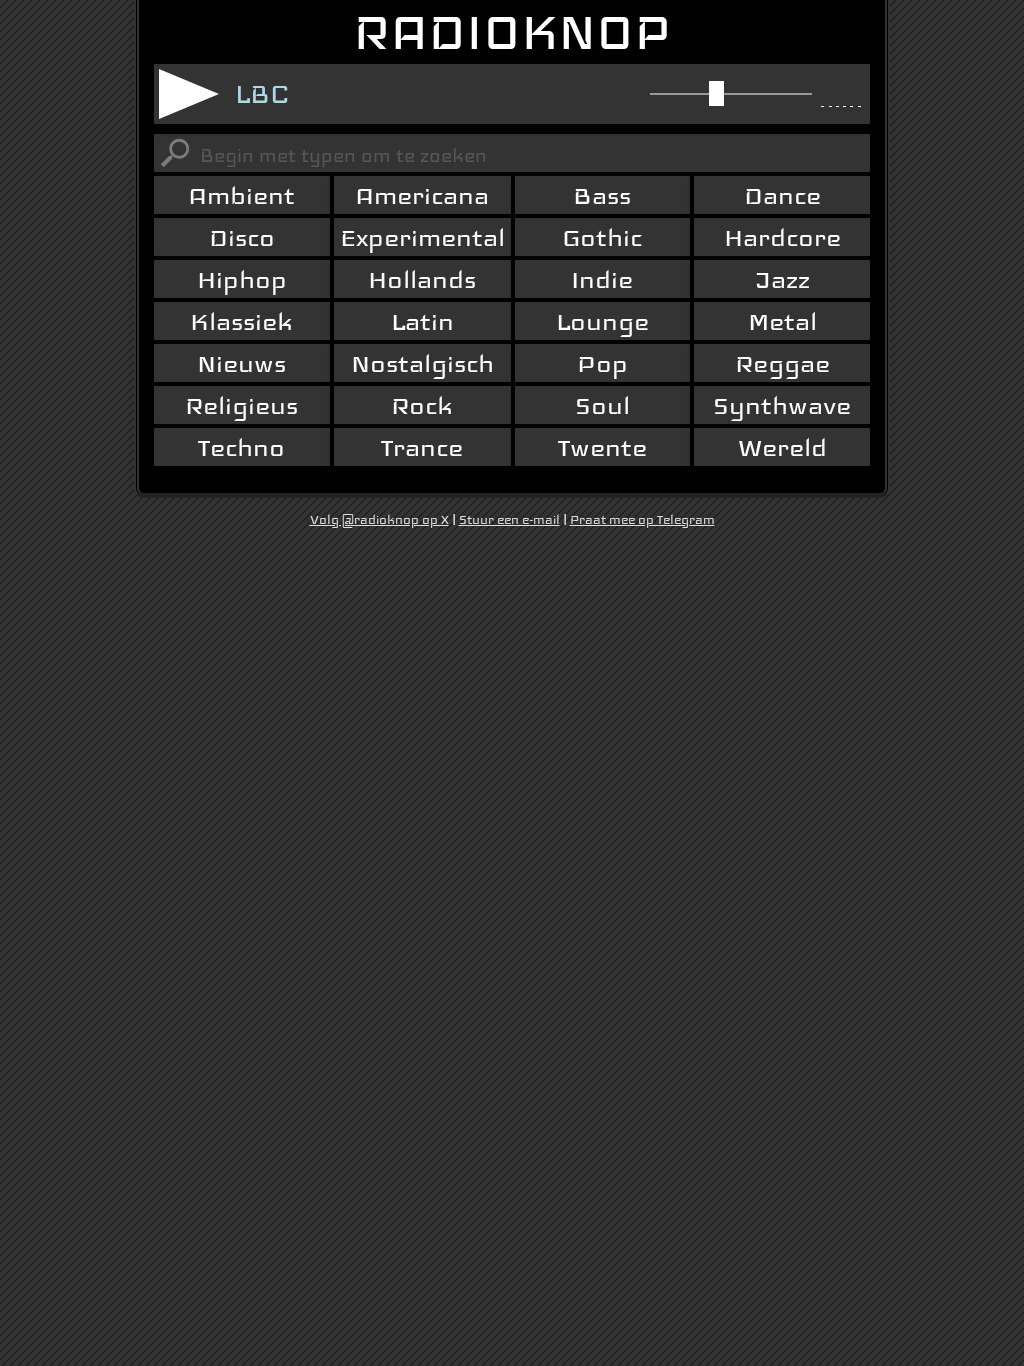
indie (602, 279)
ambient (241, 195)
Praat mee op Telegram (642, 520)
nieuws (241, 363)
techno (241, 447)
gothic (602, 237)
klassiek (241, 321)
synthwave (782, 405)
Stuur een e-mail (509, 520)
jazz (782, 279)
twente (602, 447)
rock (422, 405)
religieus (241, 405)
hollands (422, 279)
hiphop (242, 279)
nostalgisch (422, 363)
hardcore (782, 237)
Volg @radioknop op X (379, 520)
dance (782, 195)
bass (602, 195)
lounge (602, 321)
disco (242, 237)
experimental (422, 237)
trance (422, 447)
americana (422, 195)
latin (422, 321)
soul (602, 405)
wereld (782, 447)
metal (782, 321)
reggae (782, 363)
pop (602, 363)
